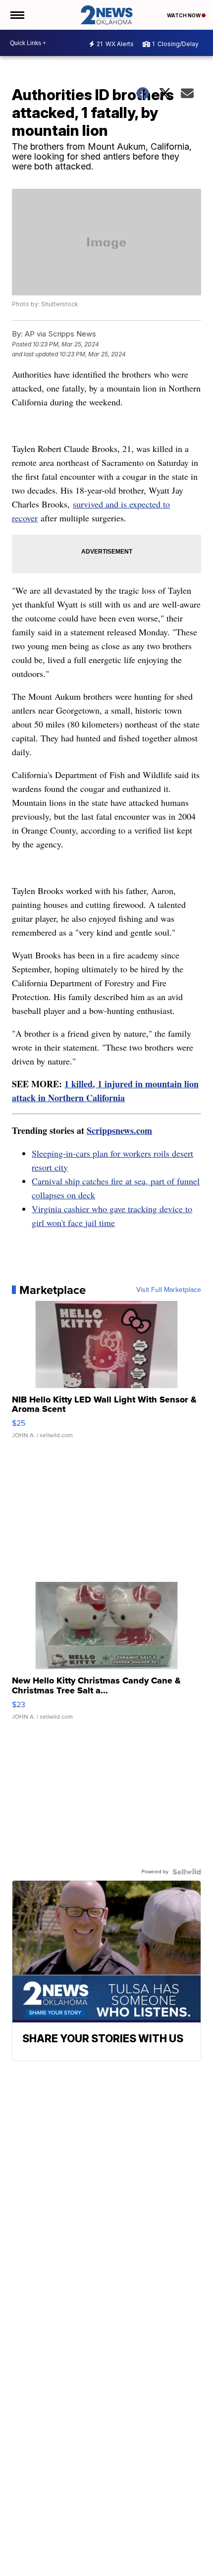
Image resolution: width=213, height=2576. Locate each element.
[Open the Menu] (17, 15)
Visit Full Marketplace (169, 1290)
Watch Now (184, 15)
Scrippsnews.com (119, 1130)
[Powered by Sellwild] (187, 1872)
